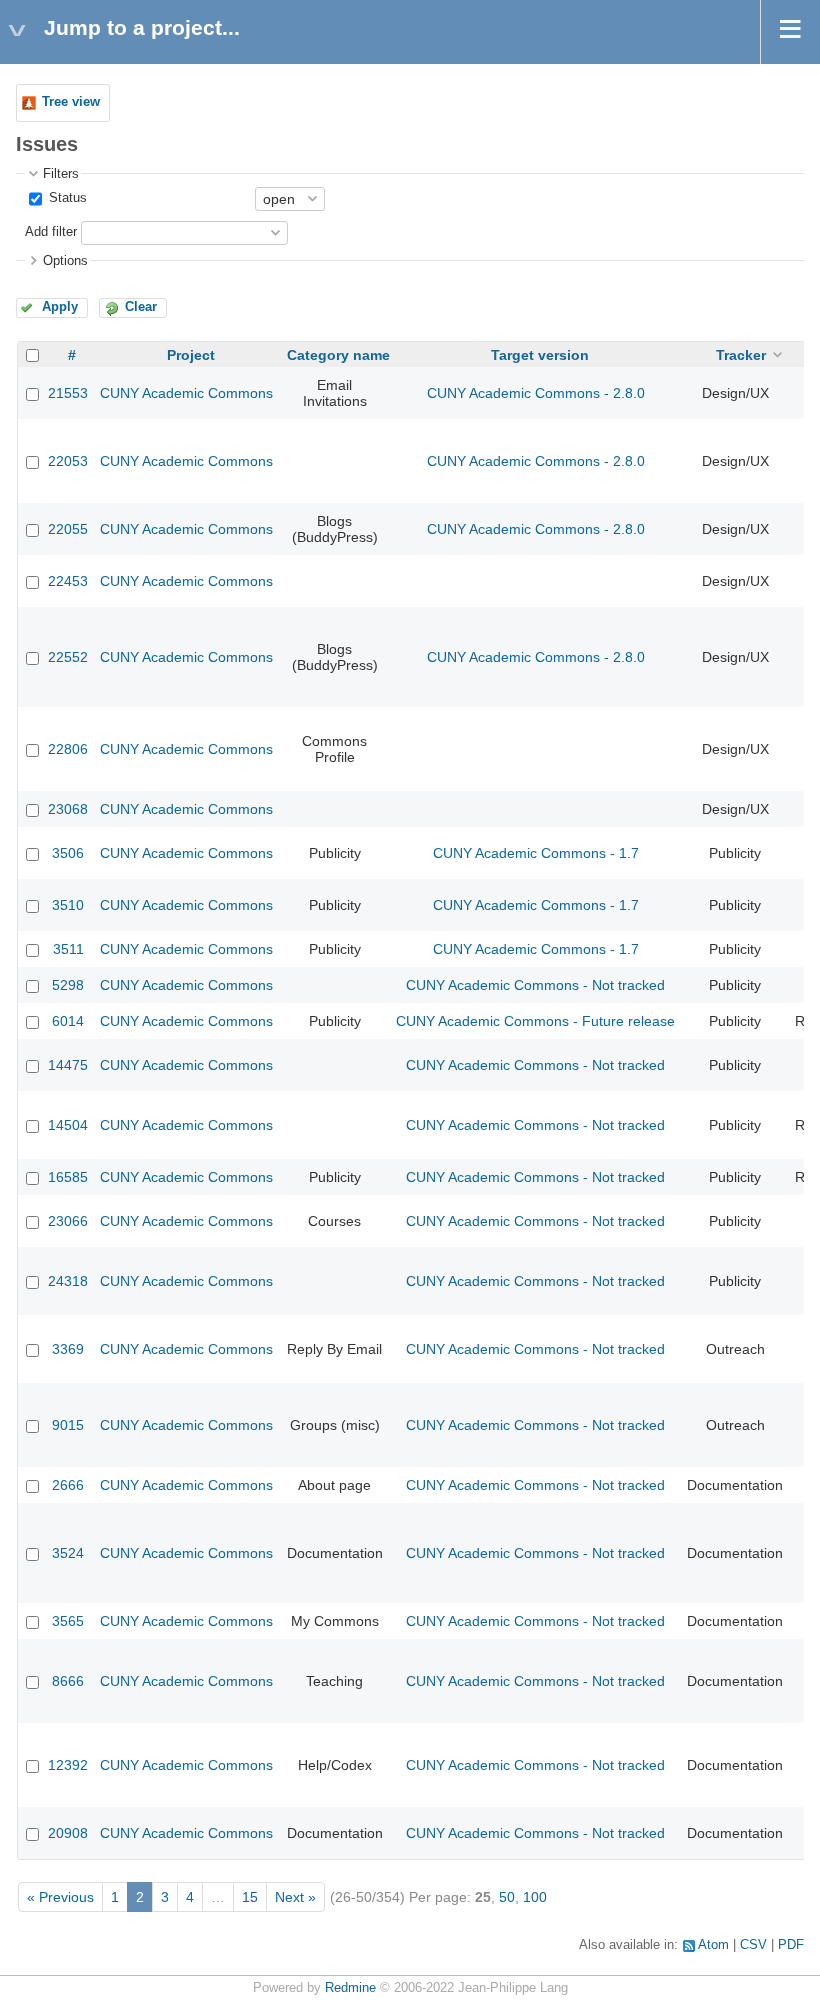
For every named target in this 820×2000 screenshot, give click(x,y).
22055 (68, 529)
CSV (753, 1945)
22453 (68, 581)
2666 (68, 1485)
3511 (68, 949)
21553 (68, 393)
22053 (68, 461)
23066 (68, 1221)
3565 (68, 1621)
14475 (68, 1065)
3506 (68, 853)
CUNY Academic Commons (186, 393)
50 (507, 1897)
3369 (68, 1349)
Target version (540, 355)
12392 (68, 1765)
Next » (295, 1897)
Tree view (71, 102)
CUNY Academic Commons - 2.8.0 (536, 393)
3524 (68, 1553)
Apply (60, 307)
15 (250, 1897)
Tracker (741, 355)
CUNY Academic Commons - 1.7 (536, 853)
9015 (68, 1425)
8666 (68, 1681)
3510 (68, 905)
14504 (68, 1125)
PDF (791, 1945)
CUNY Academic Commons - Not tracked (535, 985)
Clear (141, 307)
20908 (68, 1833)
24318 (68, 1281)
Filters (61, 174)
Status (66, 198)
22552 (68, 657)
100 (535, 1897)
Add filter (51, 232)
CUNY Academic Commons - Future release (535, 1021)
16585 (68, 1177)
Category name (338, 355)
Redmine (350, 1988)
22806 (68, 749)
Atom (713, 1945)
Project (191, 355)
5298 (68, 985)
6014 (68, 1021)
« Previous (60, 1897)
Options (65, 261)
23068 (68, 809)
